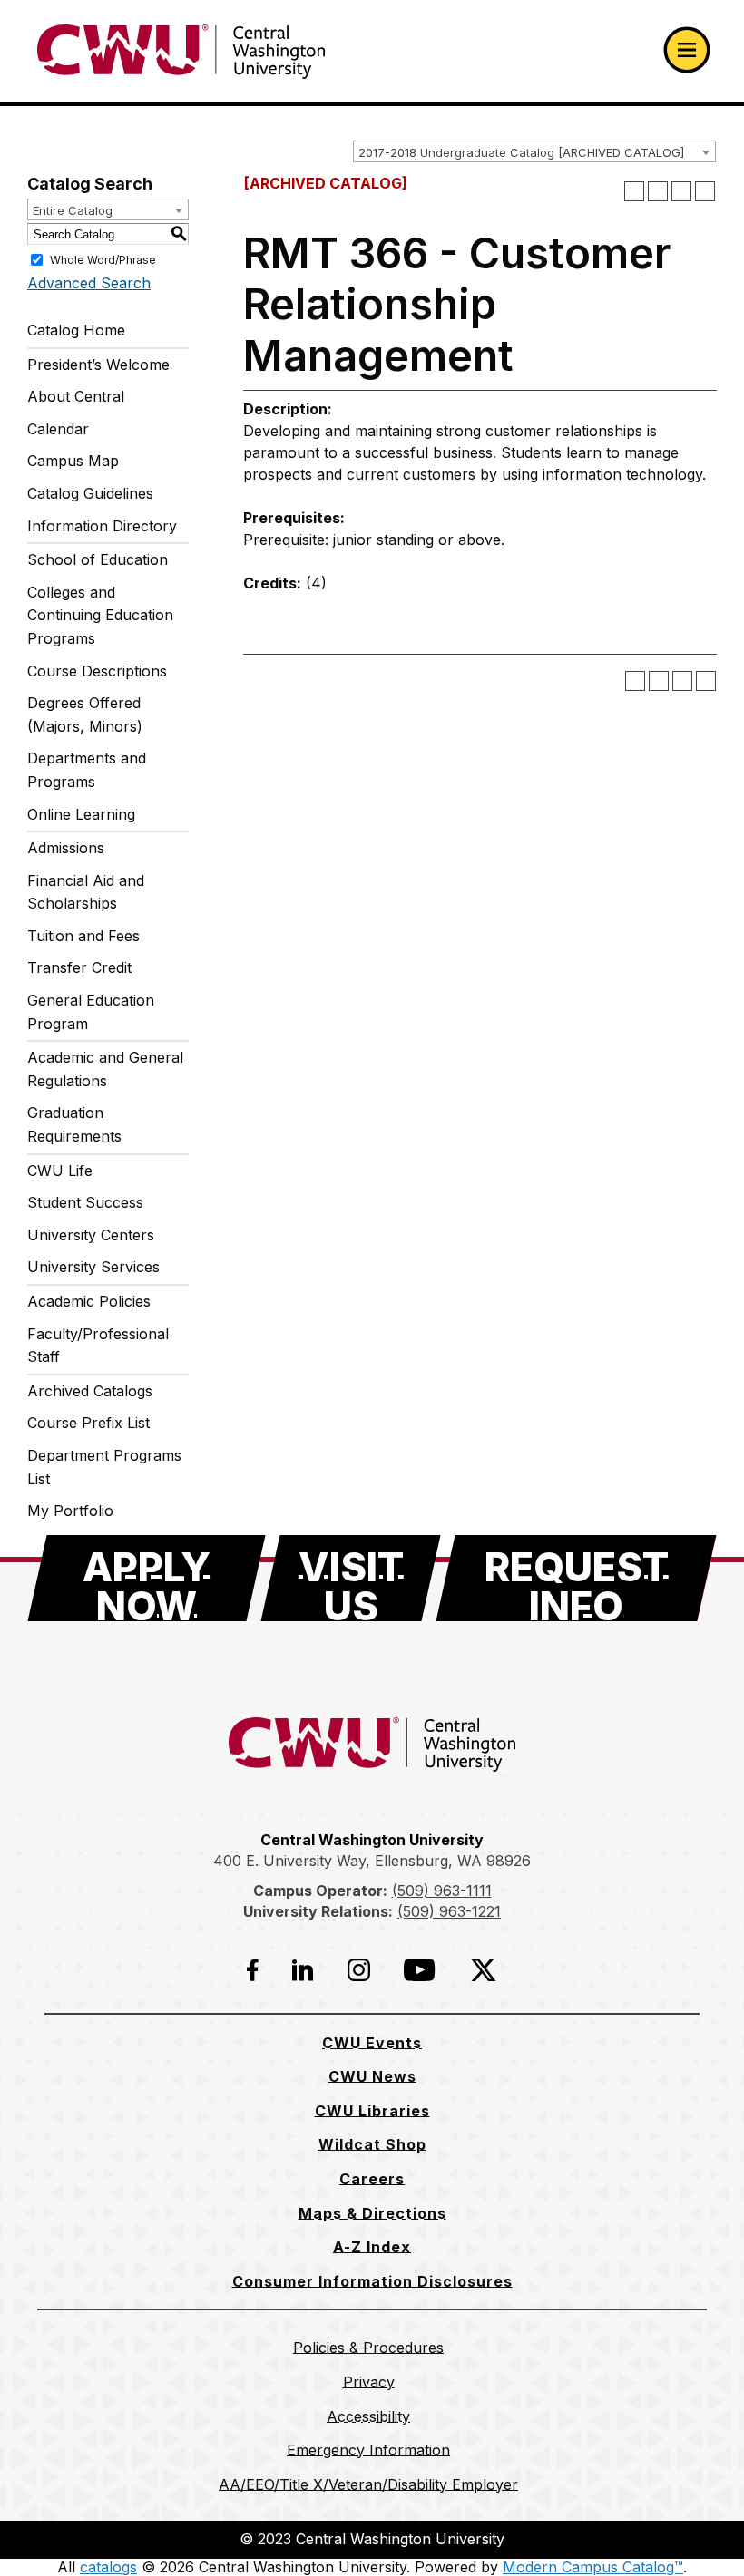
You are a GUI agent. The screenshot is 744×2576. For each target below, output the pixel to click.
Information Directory (102, 526)
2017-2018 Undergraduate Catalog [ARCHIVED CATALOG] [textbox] (521, 152)
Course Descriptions (97, 671)
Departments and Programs (87, 770)
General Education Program (91, 1012)
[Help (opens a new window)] (705, 191)
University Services (93, 1267)
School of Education (98, 559)
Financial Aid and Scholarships (86, 892)
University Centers (91, 1235)
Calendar (58, 429)
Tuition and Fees (83, 936)
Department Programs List (104, 1467)
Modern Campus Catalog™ (593, 2567)
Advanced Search (89, 283)
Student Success (85, 1202)
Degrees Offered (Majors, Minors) (85, 714)
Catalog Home (76, 330)
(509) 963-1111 (442, 1891)
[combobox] (534, 151)
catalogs (108, 2567)
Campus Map (73, 461)
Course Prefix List (88, 1423)
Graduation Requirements (74, 1124)
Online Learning (81, 814)
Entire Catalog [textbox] (73, 210)
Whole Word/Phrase (103, 260)
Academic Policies (89, 1301)
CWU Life (60, 1171)
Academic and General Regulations (105, 1069)
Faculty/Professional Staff (98, 1346)
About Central (76, 396)
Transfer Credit (79, 967)
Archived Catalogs (90, 1391)
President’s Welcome (98, 365)
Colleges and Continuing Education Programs (100, 615)
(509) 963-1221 (449, 1911)
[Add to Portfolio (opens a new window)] (634, 191)
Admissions (66, 848)
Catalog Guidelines (90, 493)
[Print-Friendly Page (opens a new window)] (681, 191)
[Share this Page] (658, 191)
